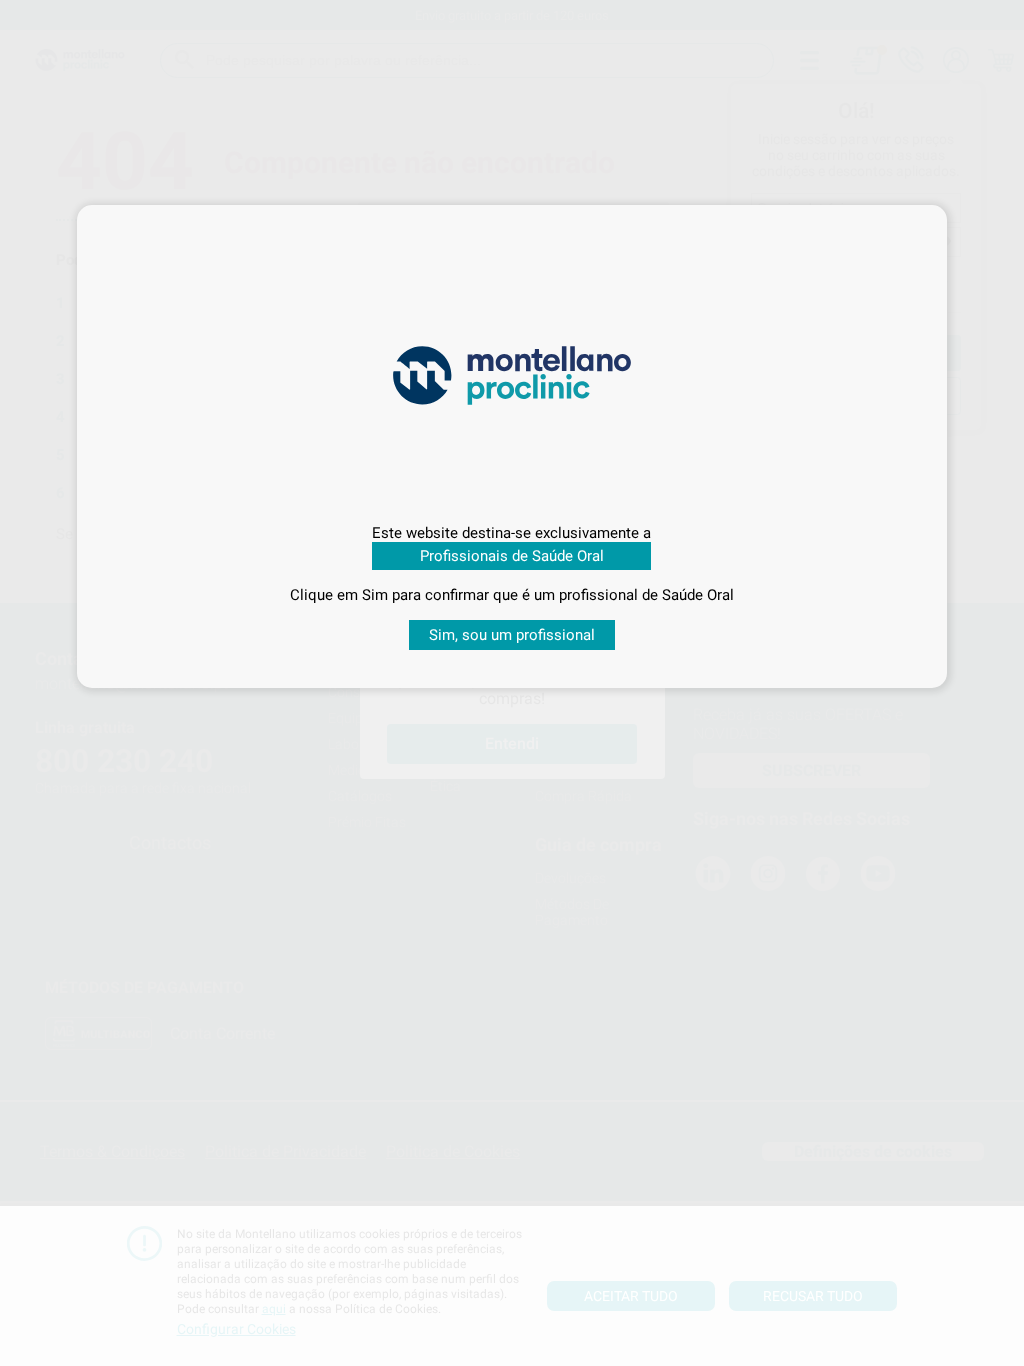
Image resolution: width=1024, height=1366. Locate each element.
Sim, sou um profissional (512, 635)
